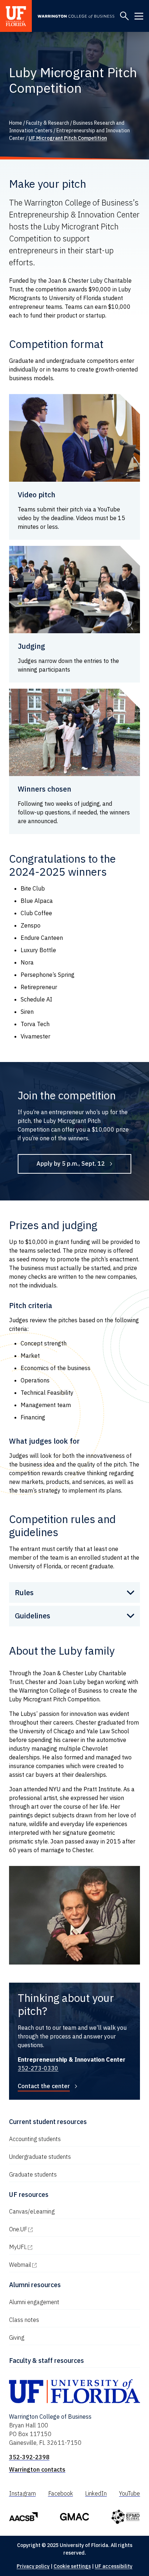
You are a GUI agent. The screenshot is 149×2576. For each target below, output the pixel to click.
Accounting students (35, 2139)
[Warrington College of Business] (76, 16)
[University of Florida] (16, 16)
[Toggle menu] (139, 16)
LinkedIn (96, 2493)
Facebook (61, 2493)
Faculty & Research (48, 123)
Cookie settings (72, 2566)
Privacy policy (33, 2566)
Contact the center (44, 2086)
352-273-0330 (38, 2068)
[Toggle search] (124, 16)
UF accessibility (114, 2566)
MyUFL (49, 2247)
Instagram (22, 2493)
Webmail (51, 2265)
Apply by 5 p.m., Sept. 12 (71, 1163)
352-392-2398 (29, 2457)
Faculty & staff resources (46, 2361)
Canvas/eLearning (32, 2211)
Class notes (24, 2320)
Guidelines (33, 1616)
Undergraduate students (40, 2157)
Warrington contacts (37, 2469)
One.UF (49, 2229)
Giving (17, 2338)
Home (16, 123)
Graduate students (33, 2174)
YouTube (129, 2493)
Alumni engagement (34, 2302)
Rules (24, 1592)
